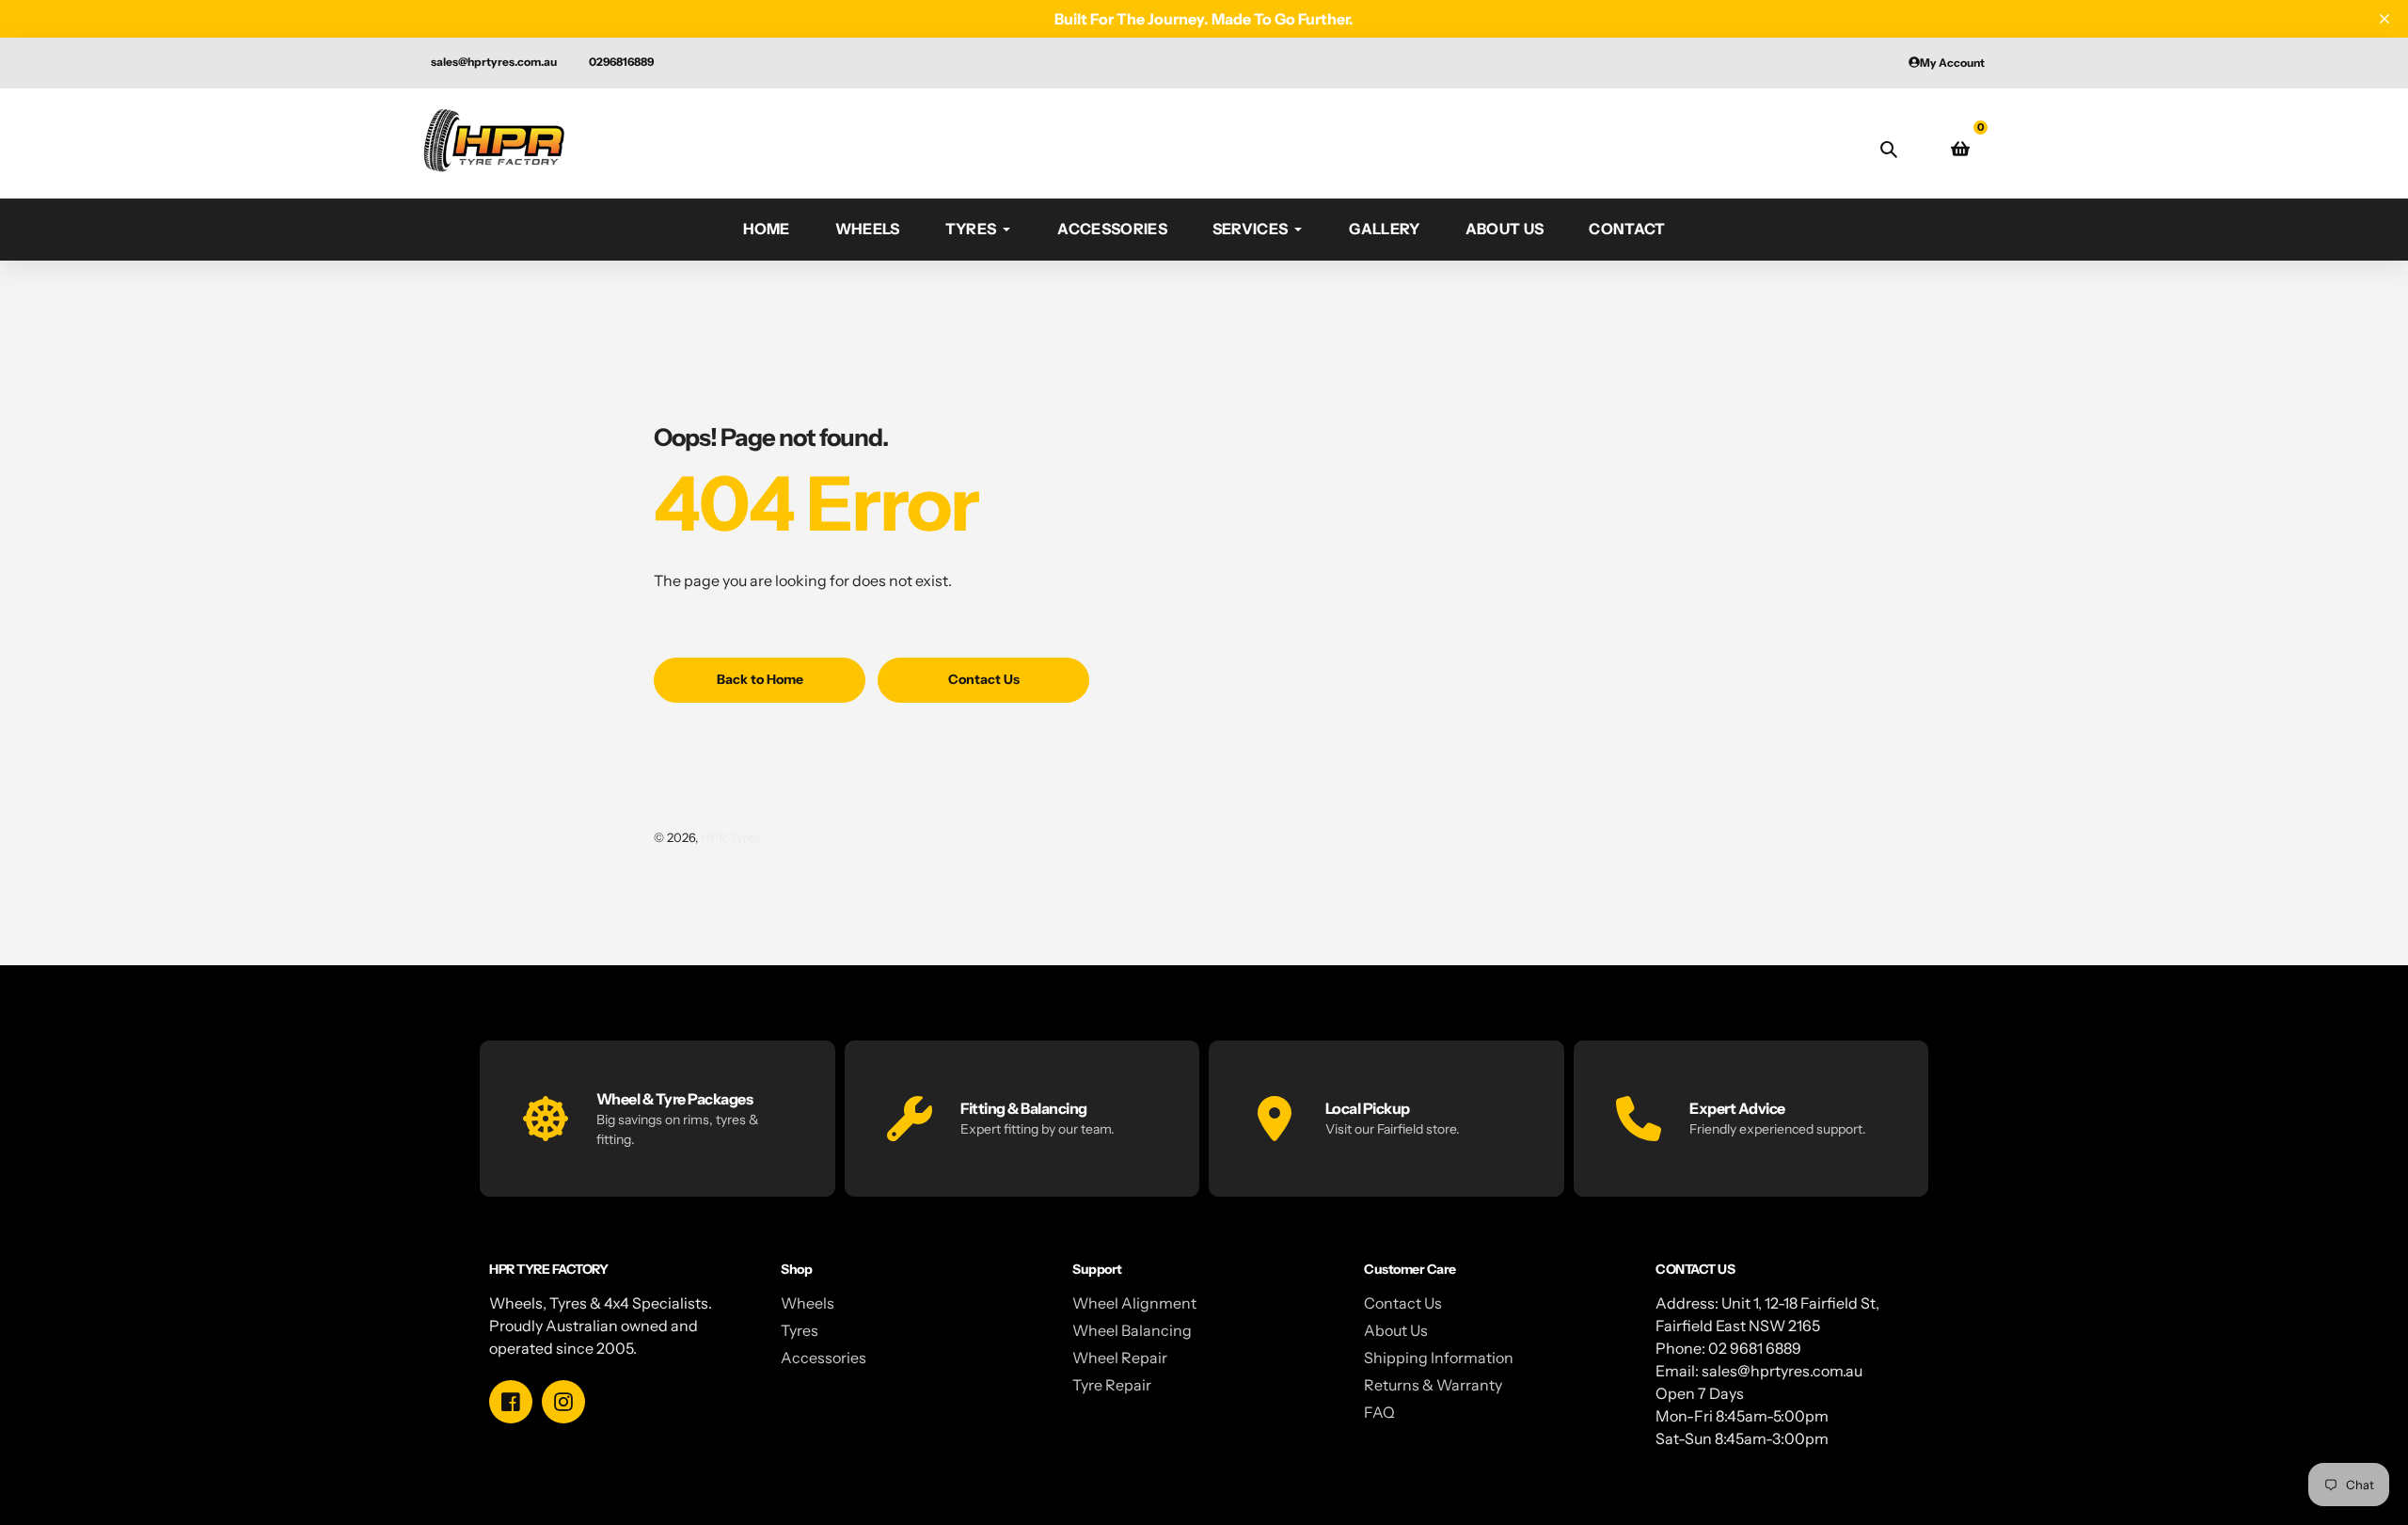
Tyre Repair (1112, 1385)
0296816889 (621, 62)
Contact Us (1403, 1303)
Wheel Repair (1120, 1358)
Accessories (824, 1358)
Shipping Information (1439, 1358)
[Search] (1889, 149)
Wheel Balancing (1132, 1330)
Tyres (800, 1330)
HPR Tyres (730, 837)
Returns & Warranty (1433, 1385)
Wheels (808, 1303)
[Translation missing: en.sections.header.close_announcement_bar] (2384, 19)
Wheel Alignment (1134, 1303)
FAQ (1379, 1412)
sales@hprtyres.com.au (494, 62)
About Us (1396, 1330)
